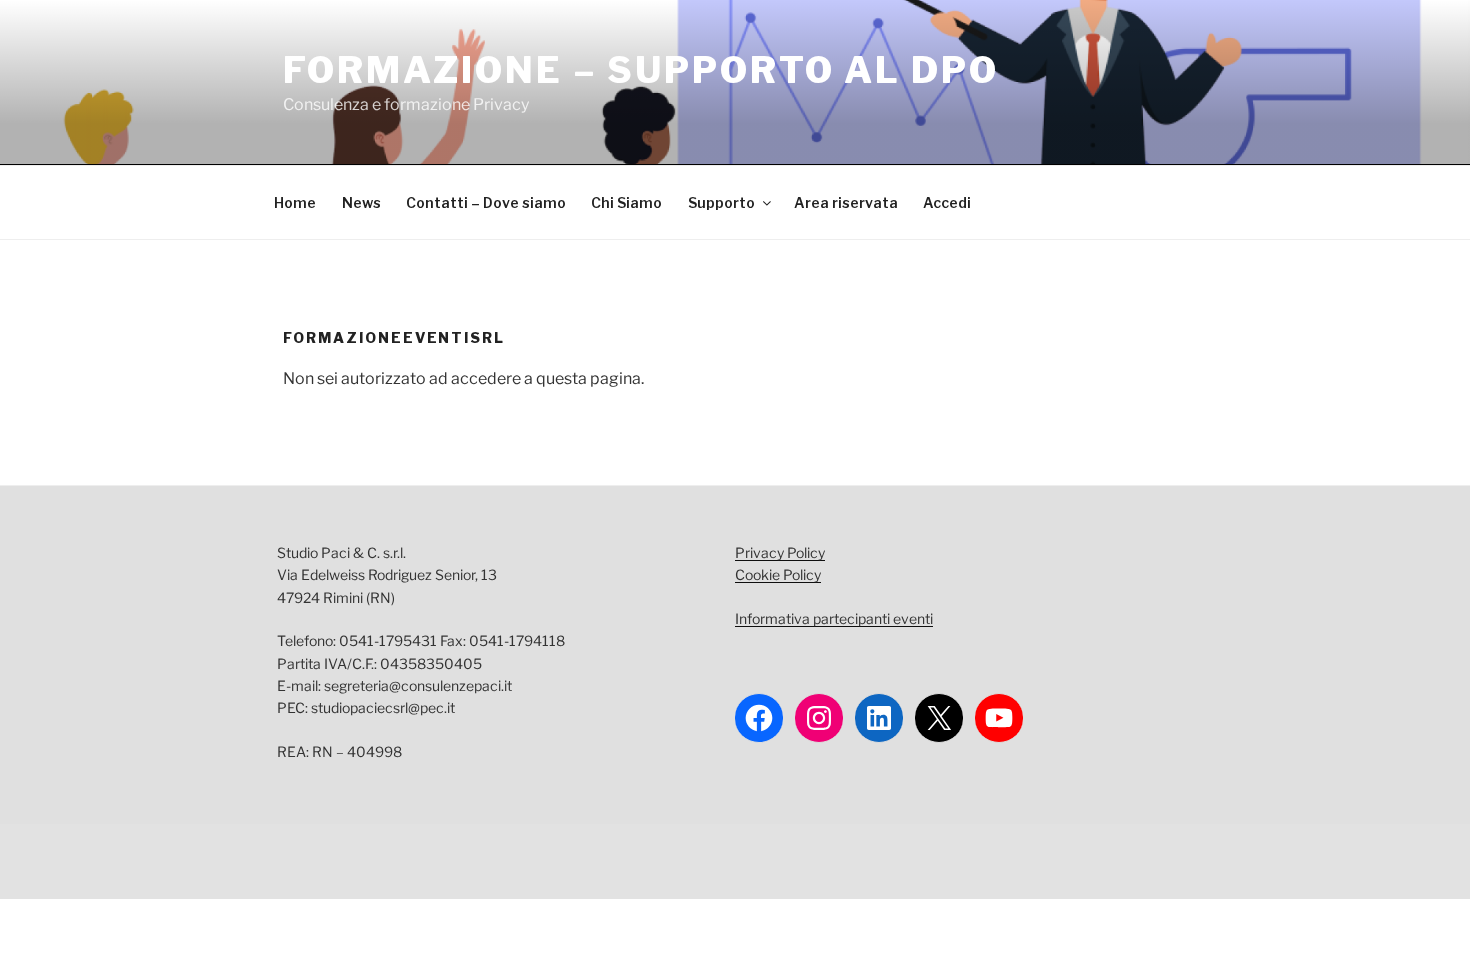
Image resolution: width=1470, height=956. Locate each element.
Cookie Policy (778, 574)
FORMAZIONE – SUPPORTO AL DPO (641, 70)
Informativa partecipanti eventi (834, 618)
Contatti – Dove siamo (486, 202)
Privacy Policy (780, 552)
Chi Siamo (626, 202)
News (361, 202)
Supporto (721, 202)
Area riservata (846, 202)
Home (295, 202)
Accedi (947, 202)
